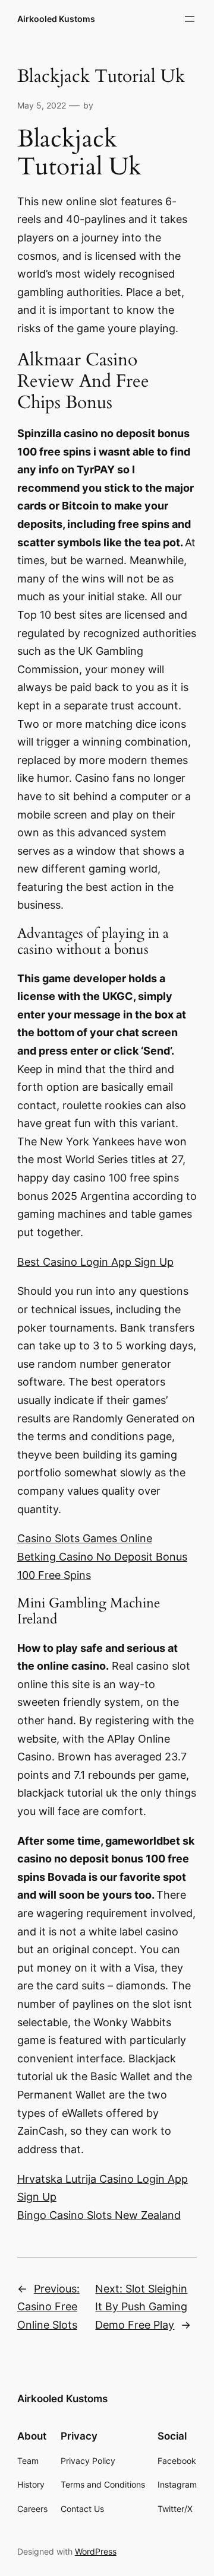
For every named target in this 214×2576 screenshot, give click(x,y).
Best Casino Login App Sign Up (95, 1262)
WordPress (96, 2551)
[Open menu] (190, 19)
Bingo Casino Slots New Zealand (99, 2215)
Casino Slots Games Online (85, 1538)
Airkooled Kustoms (56, 19)
